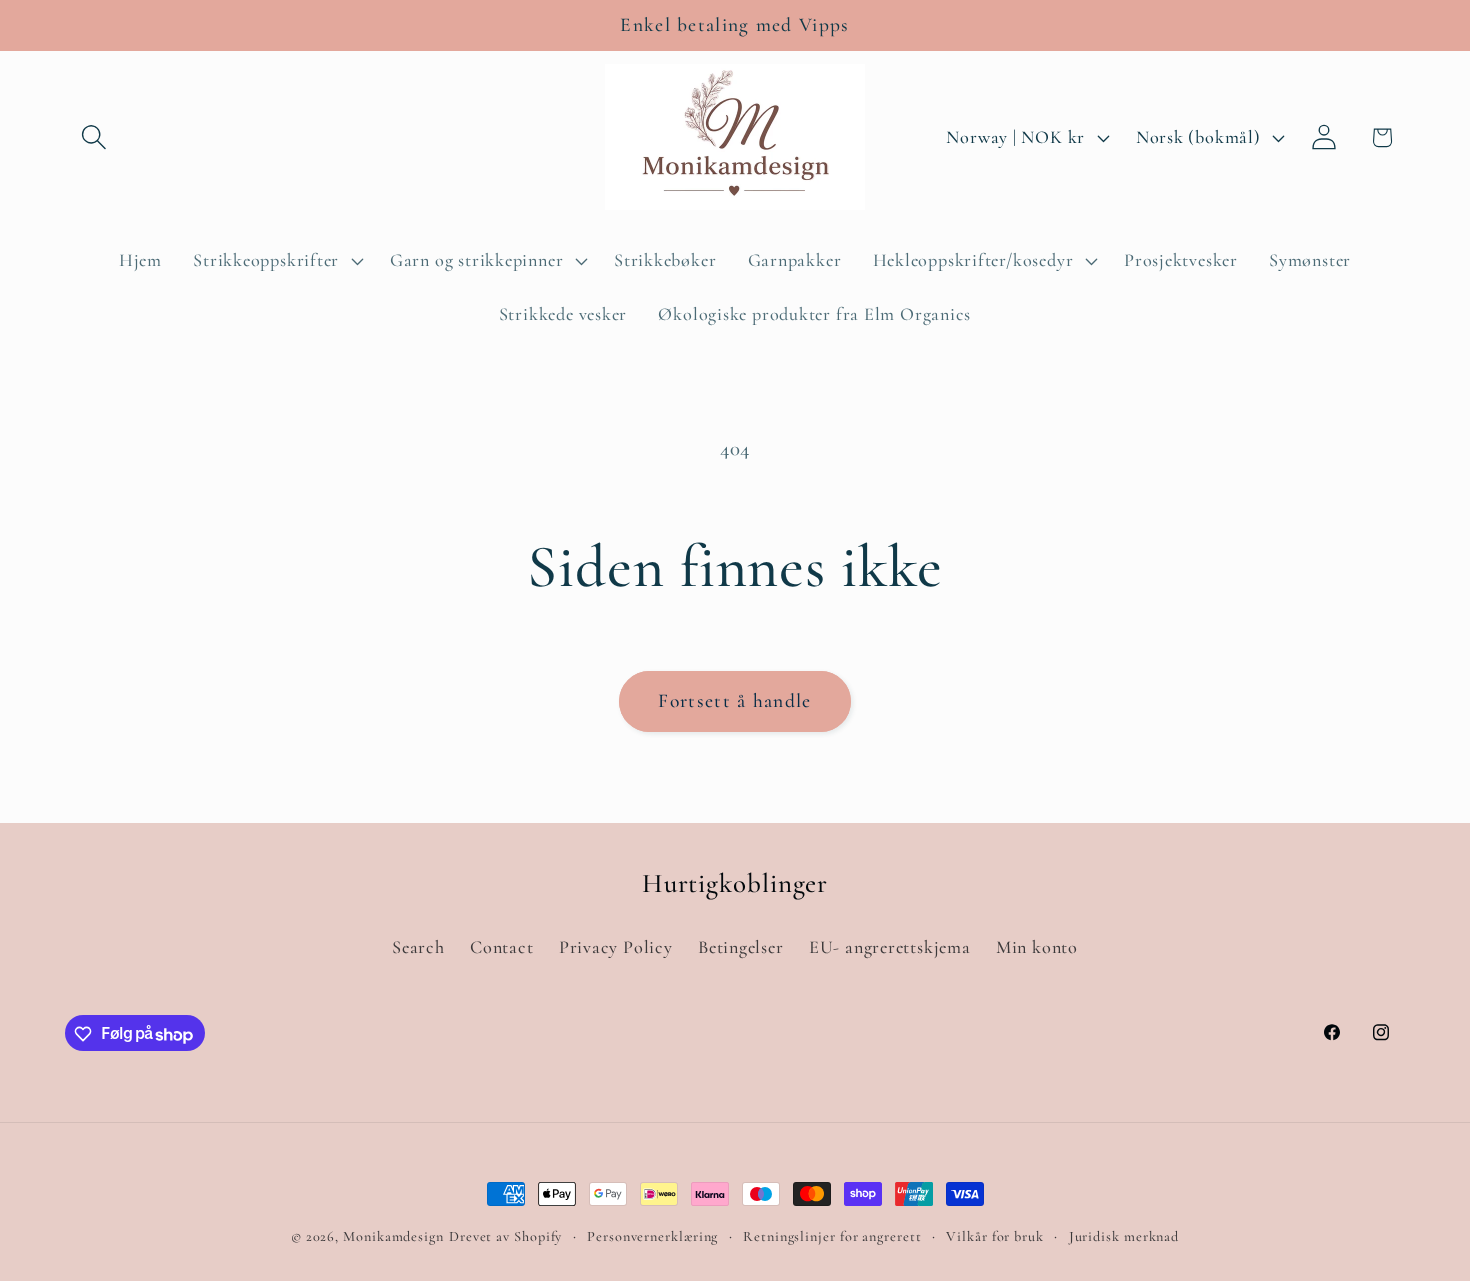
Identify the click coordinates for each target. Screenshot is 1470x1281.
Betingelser (741, 948)
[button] (93, 137)
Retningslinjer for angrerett (832, 1236)
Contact (501, 948)
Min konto (1037, 948)
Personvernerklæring (652, 1236)
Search (418, 948)
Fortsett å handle (734, 701)
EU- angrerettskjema (890, 948)
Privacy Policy (616, 948)
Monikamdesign (393, 1236)
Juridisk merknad (1124, 1236)
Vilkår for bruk (995, 1236)
